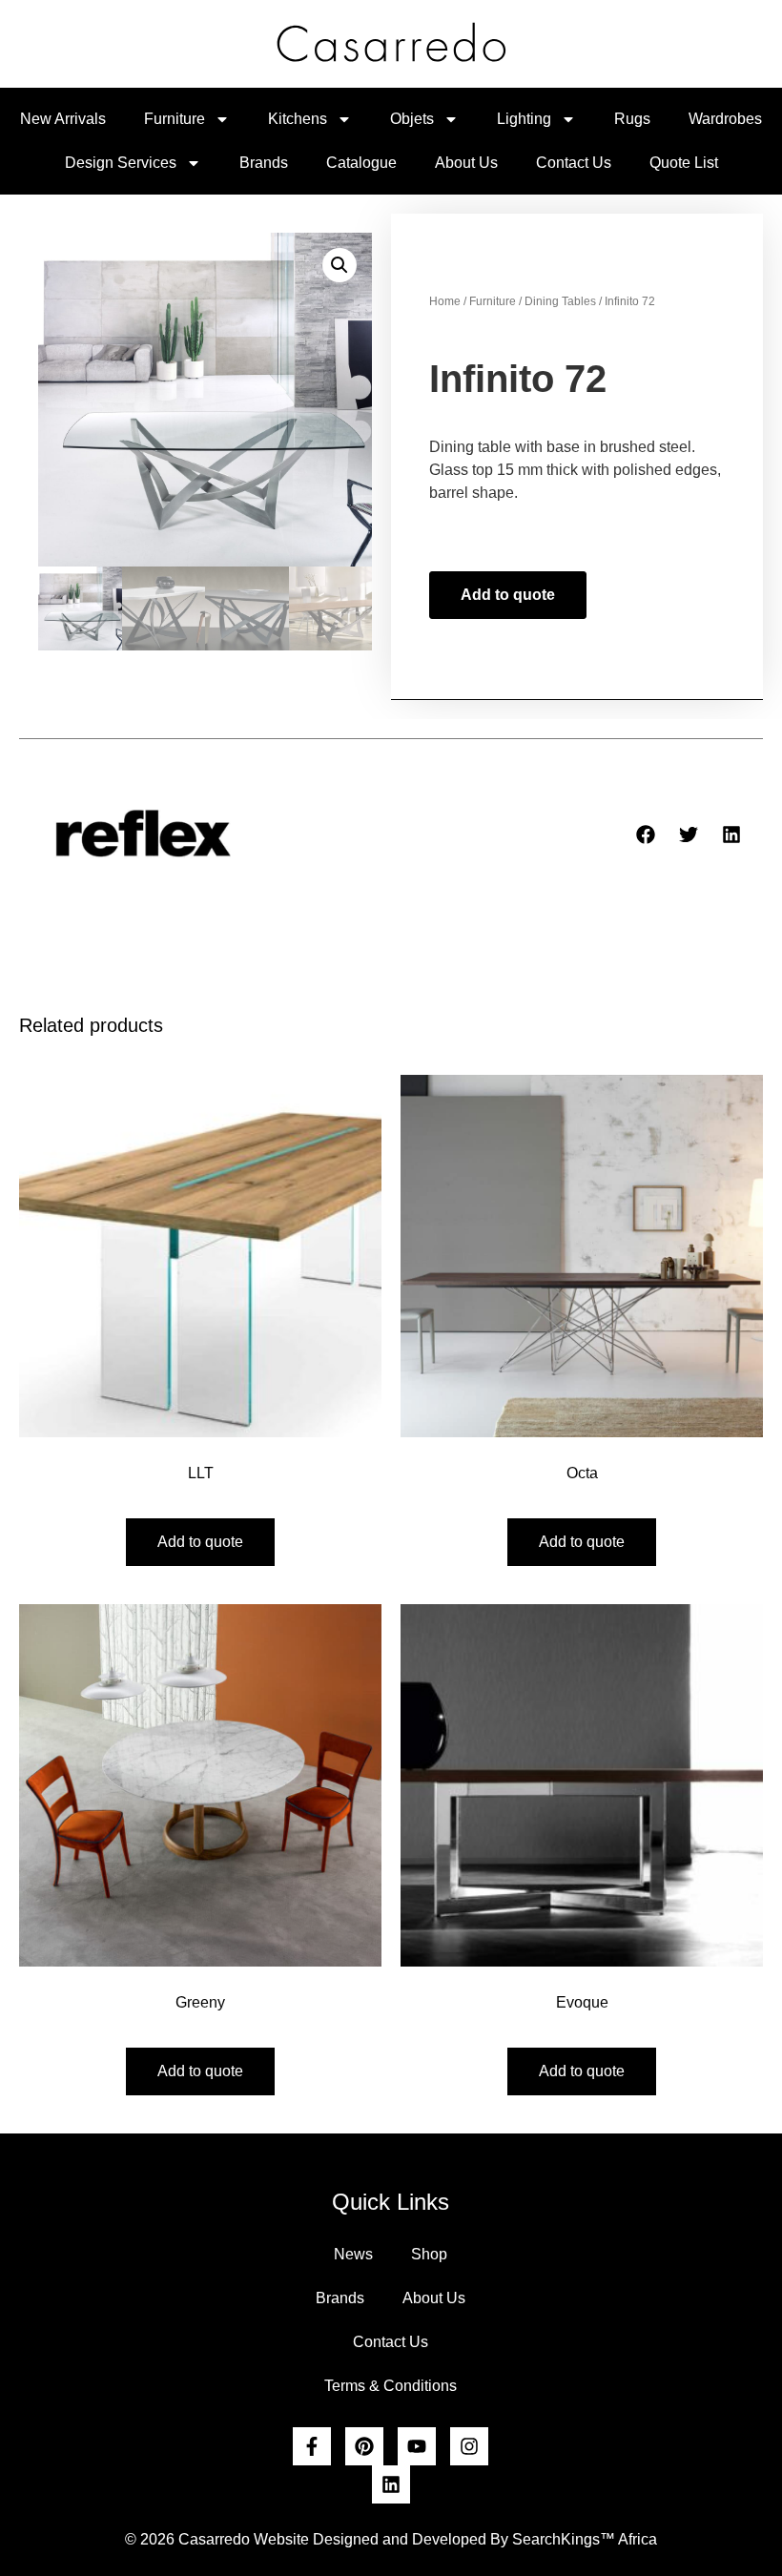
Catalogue (361, 163)
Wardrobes (725, 119)
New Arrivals (63, 119)
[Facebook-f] (312, 2446)
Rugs (632, 119)
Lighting (524, 119)
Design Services (121, 163)
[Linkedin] (391, 2484)
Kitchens (298, 119)
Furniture (175, 119)
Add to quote (508, 595)
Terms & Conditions (391, 2386)
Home (445, 301)
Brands (264, 163)
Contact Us (574, 163)
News (353, 2254)
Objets (412, 119)
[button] (340, 265)
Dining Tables (560, 301)
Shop (429, 2254)
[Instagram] (469, 2446)
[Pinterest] (364, 2446)
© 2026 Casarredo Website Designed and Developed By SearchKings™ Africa (391, 2539)
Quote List (684, 163)
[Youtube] (417, 2446)
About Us (466, 163)
